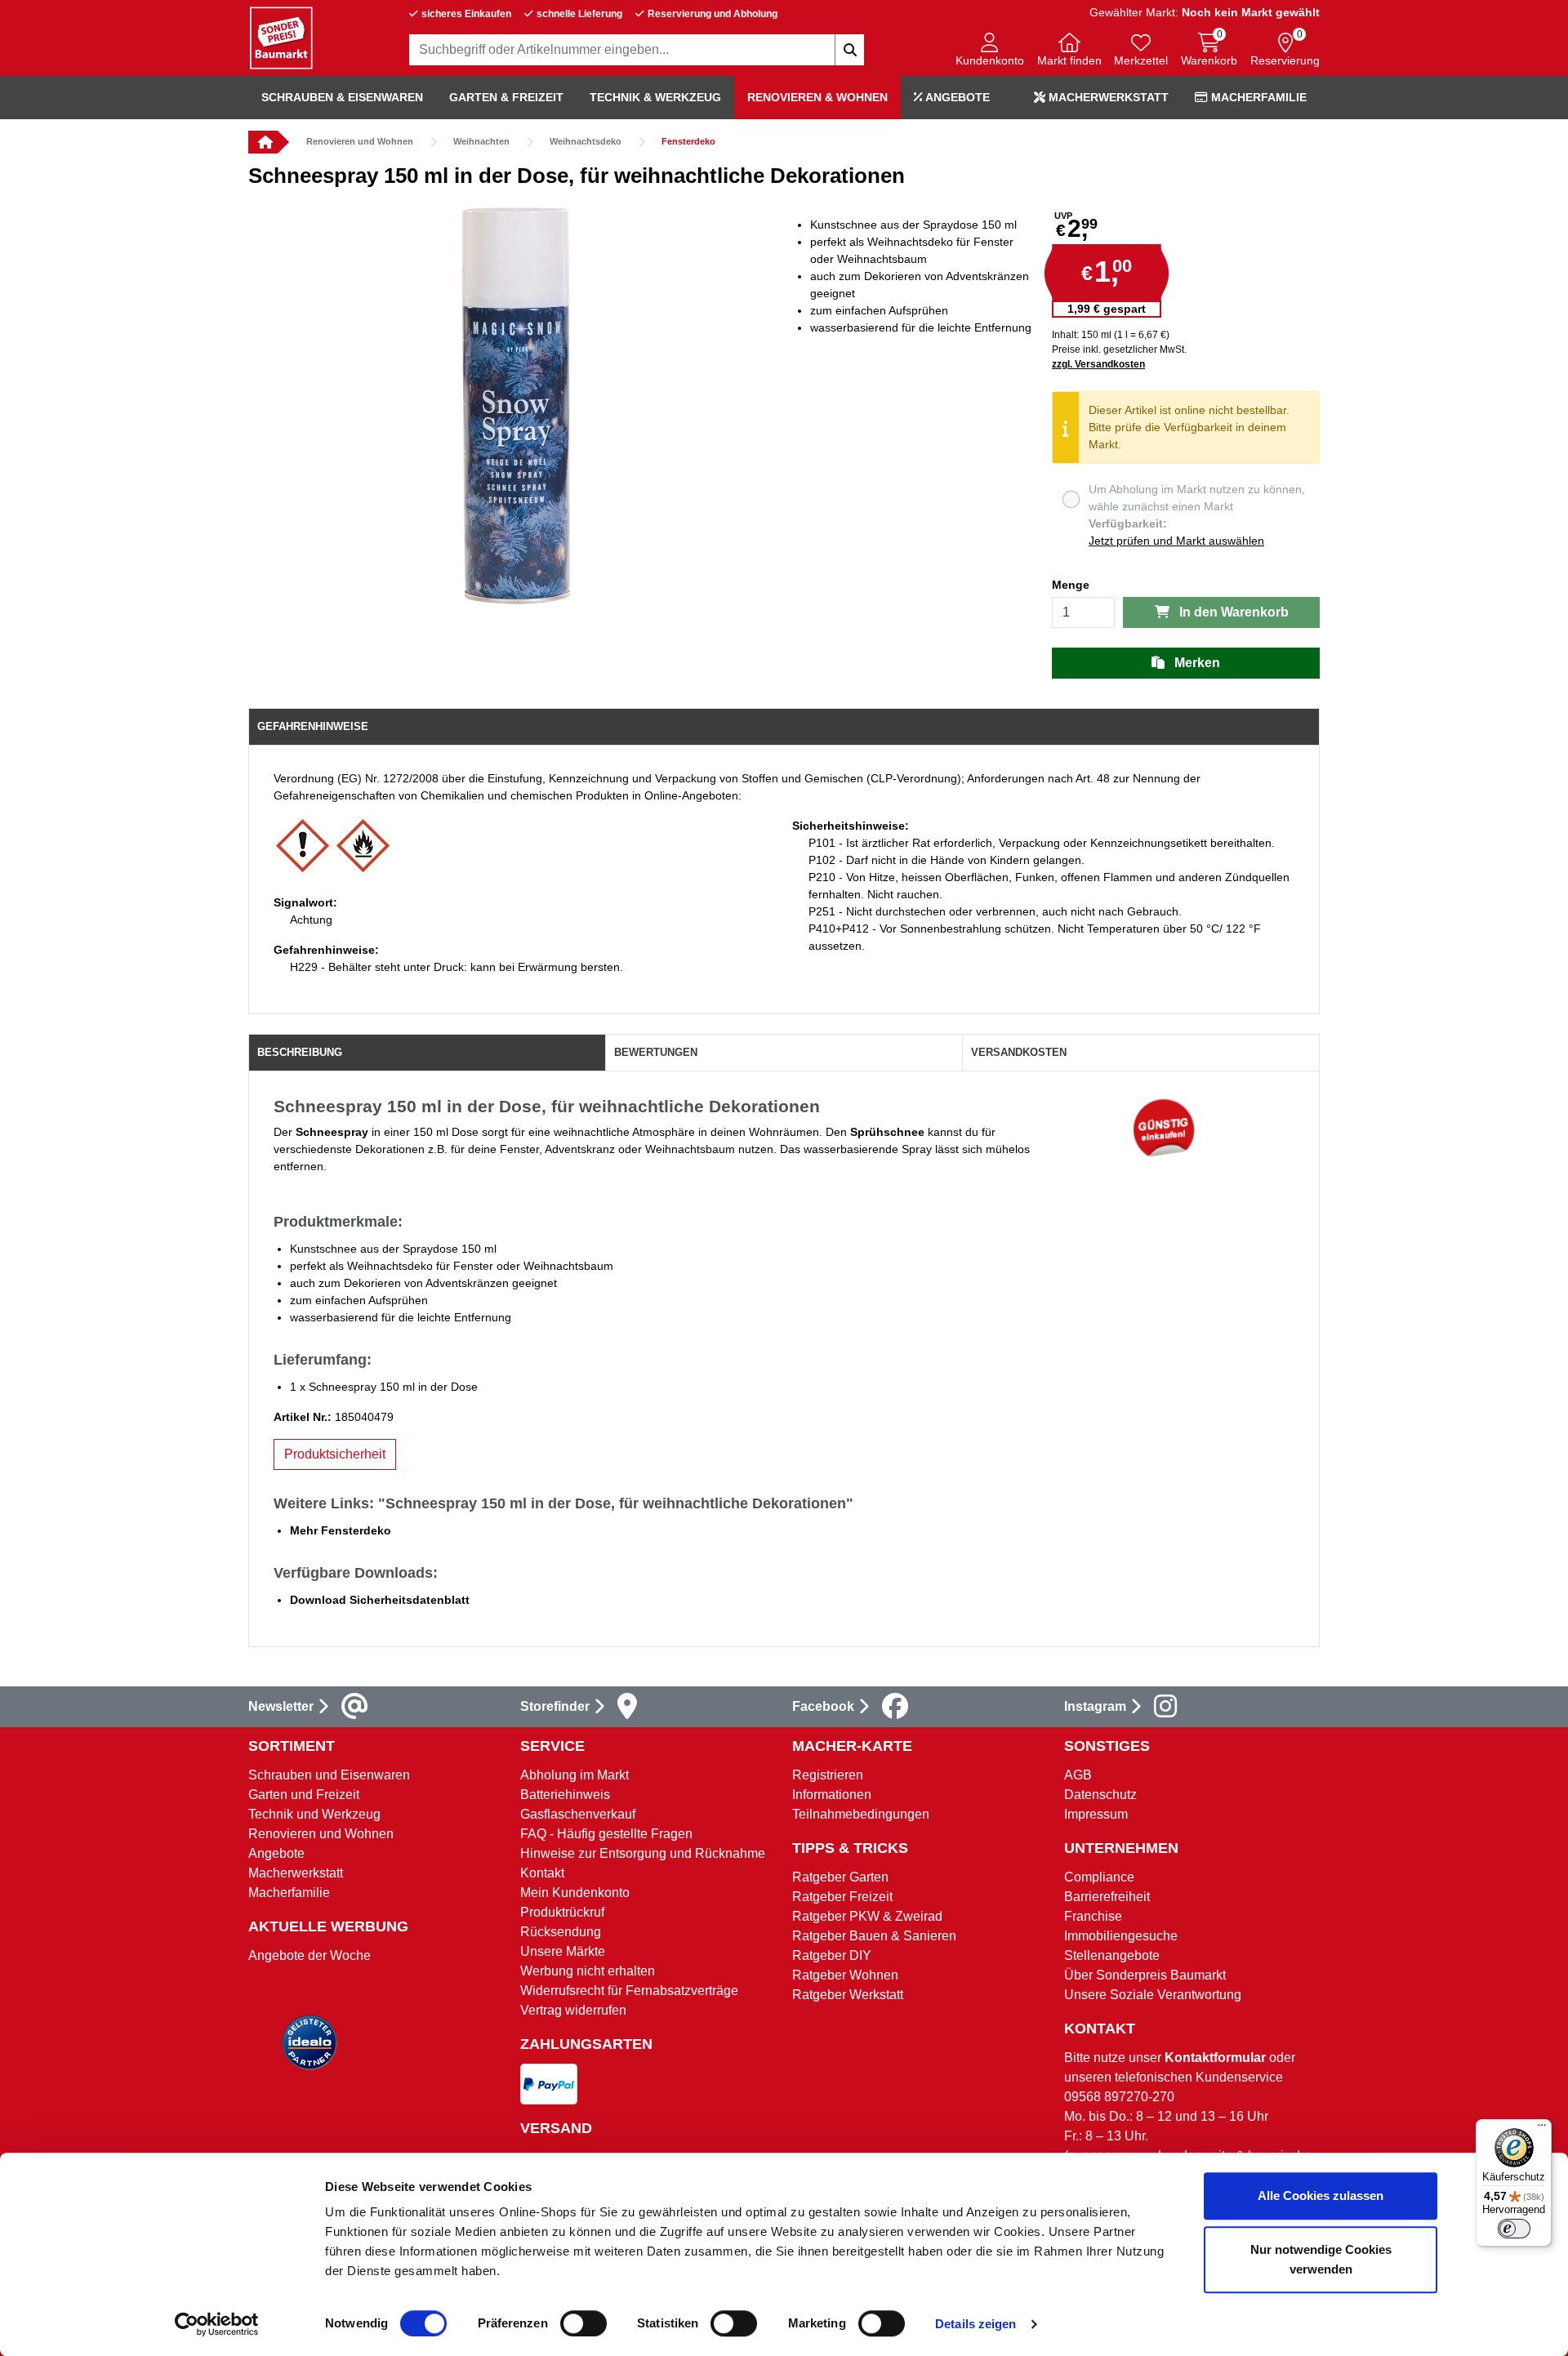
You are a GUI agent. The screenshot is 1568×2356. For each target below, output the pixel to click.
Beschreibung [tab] (300, 1052)
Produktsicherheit (335, 1454)
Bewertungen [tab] (656, 1052)
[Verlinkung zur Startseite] (263, 142)
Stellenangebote (1112, 1955)
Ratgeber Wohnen (845, 1975)
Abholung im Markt (575, 1775)
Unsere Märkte (563, 1951)
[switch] (584, 2323)
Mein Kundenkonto (575, 1893)
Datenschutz (1100, 1795)
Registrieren (828, 1775)
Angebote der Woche (310, 1955)
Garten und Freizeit (304, 1795)
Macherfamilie (1257, 97)
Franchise (1093, 1916)
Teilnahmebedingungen (861, 1814)
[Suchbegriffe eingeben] (849, 50)
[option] (516, 406)
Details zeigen (976, 2324)
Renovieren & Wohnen (817, 97)
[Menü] (1542, 2129)
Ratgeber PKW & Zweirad (867, 1916)
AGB (1078, 1775)
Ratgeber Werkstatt (848, 1995)
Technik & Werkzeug (655, 97)
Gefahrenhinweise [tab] (313, 726)
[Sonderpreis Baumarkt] (281, 37)
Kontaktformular (1215, 2058)
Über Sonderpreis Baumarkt (1145, 1975)
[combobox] (637, 50)
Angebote (956, 97)
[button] (990, 51)
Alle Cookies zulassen (1321, 2196)
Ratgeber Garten (840, 1877)
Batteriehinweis (565, 1795)
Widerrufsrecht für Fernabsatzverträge (629, 1991)
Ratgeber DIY (832, 1955)
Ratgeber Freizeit (842, 1897)
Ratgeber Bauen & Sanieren (874, 1936)
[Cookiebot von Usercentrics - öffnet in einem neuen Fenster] (217, 2324)
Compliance (1099, 1877)
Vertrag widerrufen (573, 2010)
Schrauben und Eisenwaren (329, 1775)
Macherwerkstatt (1107, 97)
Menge (1071, 585)
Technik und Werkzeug (314, 1814)
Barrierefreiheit (1107, 1897)
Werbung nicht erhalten (588, 1971)
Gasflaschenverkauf (578, 1814)
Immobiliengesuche (1121, 1936)
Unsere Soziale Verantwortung (1153, 1995)
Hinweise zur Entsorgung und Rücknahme (643, 1853)
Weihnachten (481, 141)
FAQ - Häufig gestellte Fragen (606, 1834)
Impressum (1096, 1814)
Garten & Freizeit (506, 97)
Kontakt (542, 1873)
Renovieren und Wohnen (360, 141)
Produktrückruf (562, 1912)
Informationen (832, 1795)
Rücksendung (561, 1932)
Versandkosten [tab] (1019, 1052)
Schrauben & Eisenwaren (342, 97)
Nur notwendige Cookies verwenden (1321, 2259)
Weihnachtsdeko (586, 141)
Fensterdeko (688, 141)
